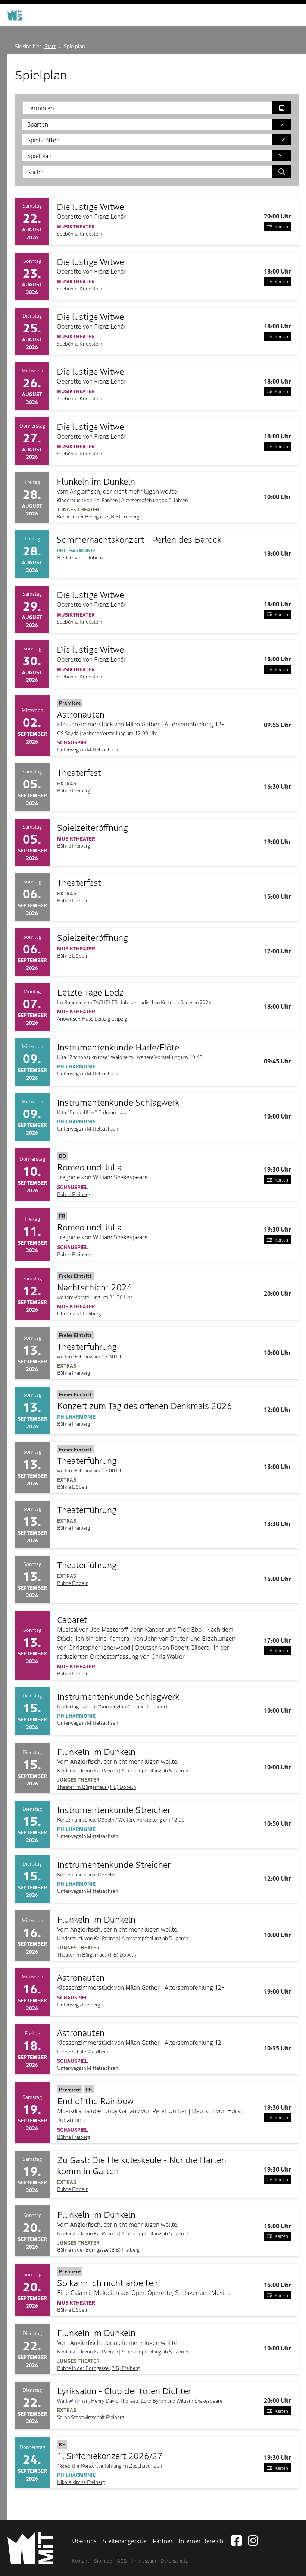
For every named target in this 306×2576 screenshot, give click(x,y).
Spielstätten (43, 140)
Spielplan (39, 155)
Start (50, 46)
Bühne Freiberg (74, 790)
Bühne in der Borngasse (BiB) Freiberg (98, 516)
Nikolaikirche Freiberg (81, 2482)
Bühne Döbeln (73, 900)
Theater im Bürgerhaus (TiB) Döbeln (96, 1787)
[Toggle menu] (287, 15)
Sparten (38, 124)
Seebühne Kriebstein (79, 234)
